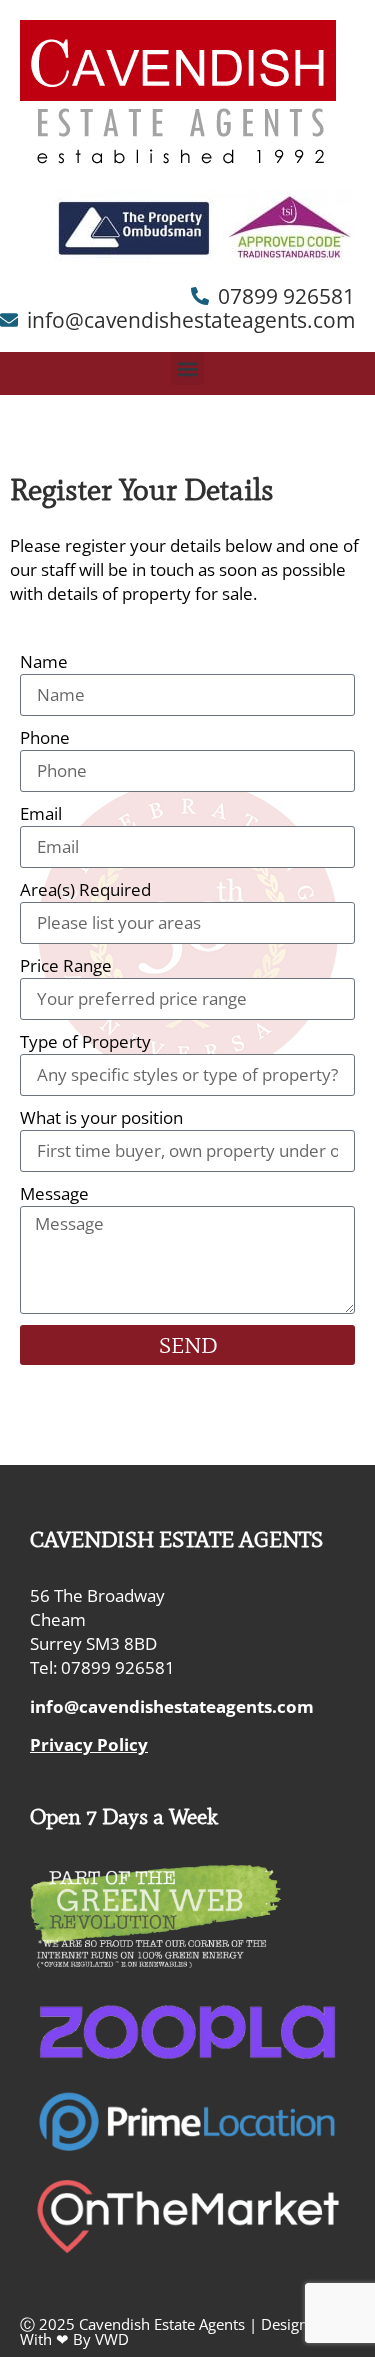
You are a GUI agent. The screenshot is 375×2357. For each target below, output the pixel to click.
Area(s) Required (85, 889)
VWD (112, 2339)
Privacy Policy (89, 1744)
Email (41, 813)
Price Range (66, 965)
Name (44, 661)
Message (54, 1193)
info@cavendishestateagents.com (172, 1706)
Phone (45, 737)
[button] (187, 368)
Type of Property (85, 1041)
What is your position (101, 1117)
